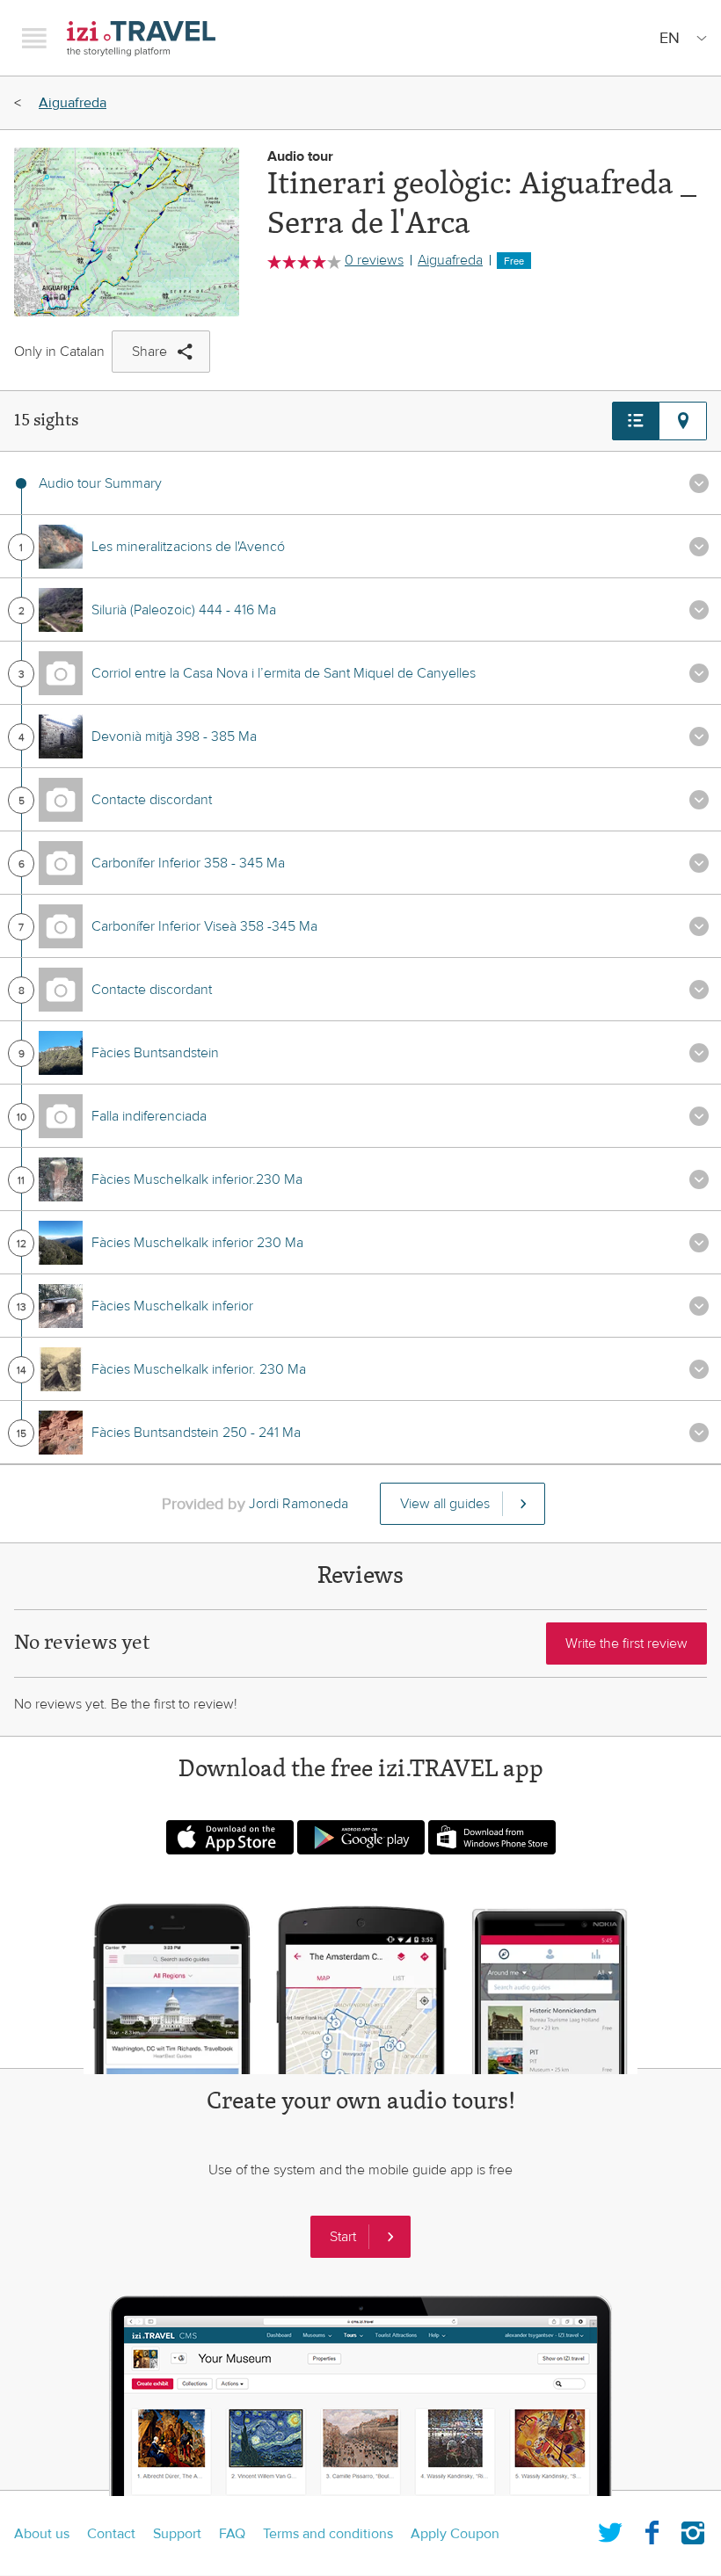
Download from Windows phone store (492, 1837)
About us (42, 2534)
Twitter (610, 2529)
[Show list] (636, 421)
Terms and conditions (328, 2534)
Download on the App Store (230, 1837)
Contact (111, 2534)
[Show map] (683, 421)
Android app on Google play (361, 1837)
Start (343, 2237)
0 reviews (374, 260)
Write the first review (626, 1644)
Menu (34, 38)
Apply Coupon (455, 2534)
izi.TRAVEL (141, 38)
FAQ (232, 2534)
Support (177, 2534)
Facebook (652, 2529)
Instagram (693, 2529)
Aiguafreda (73, 103)
